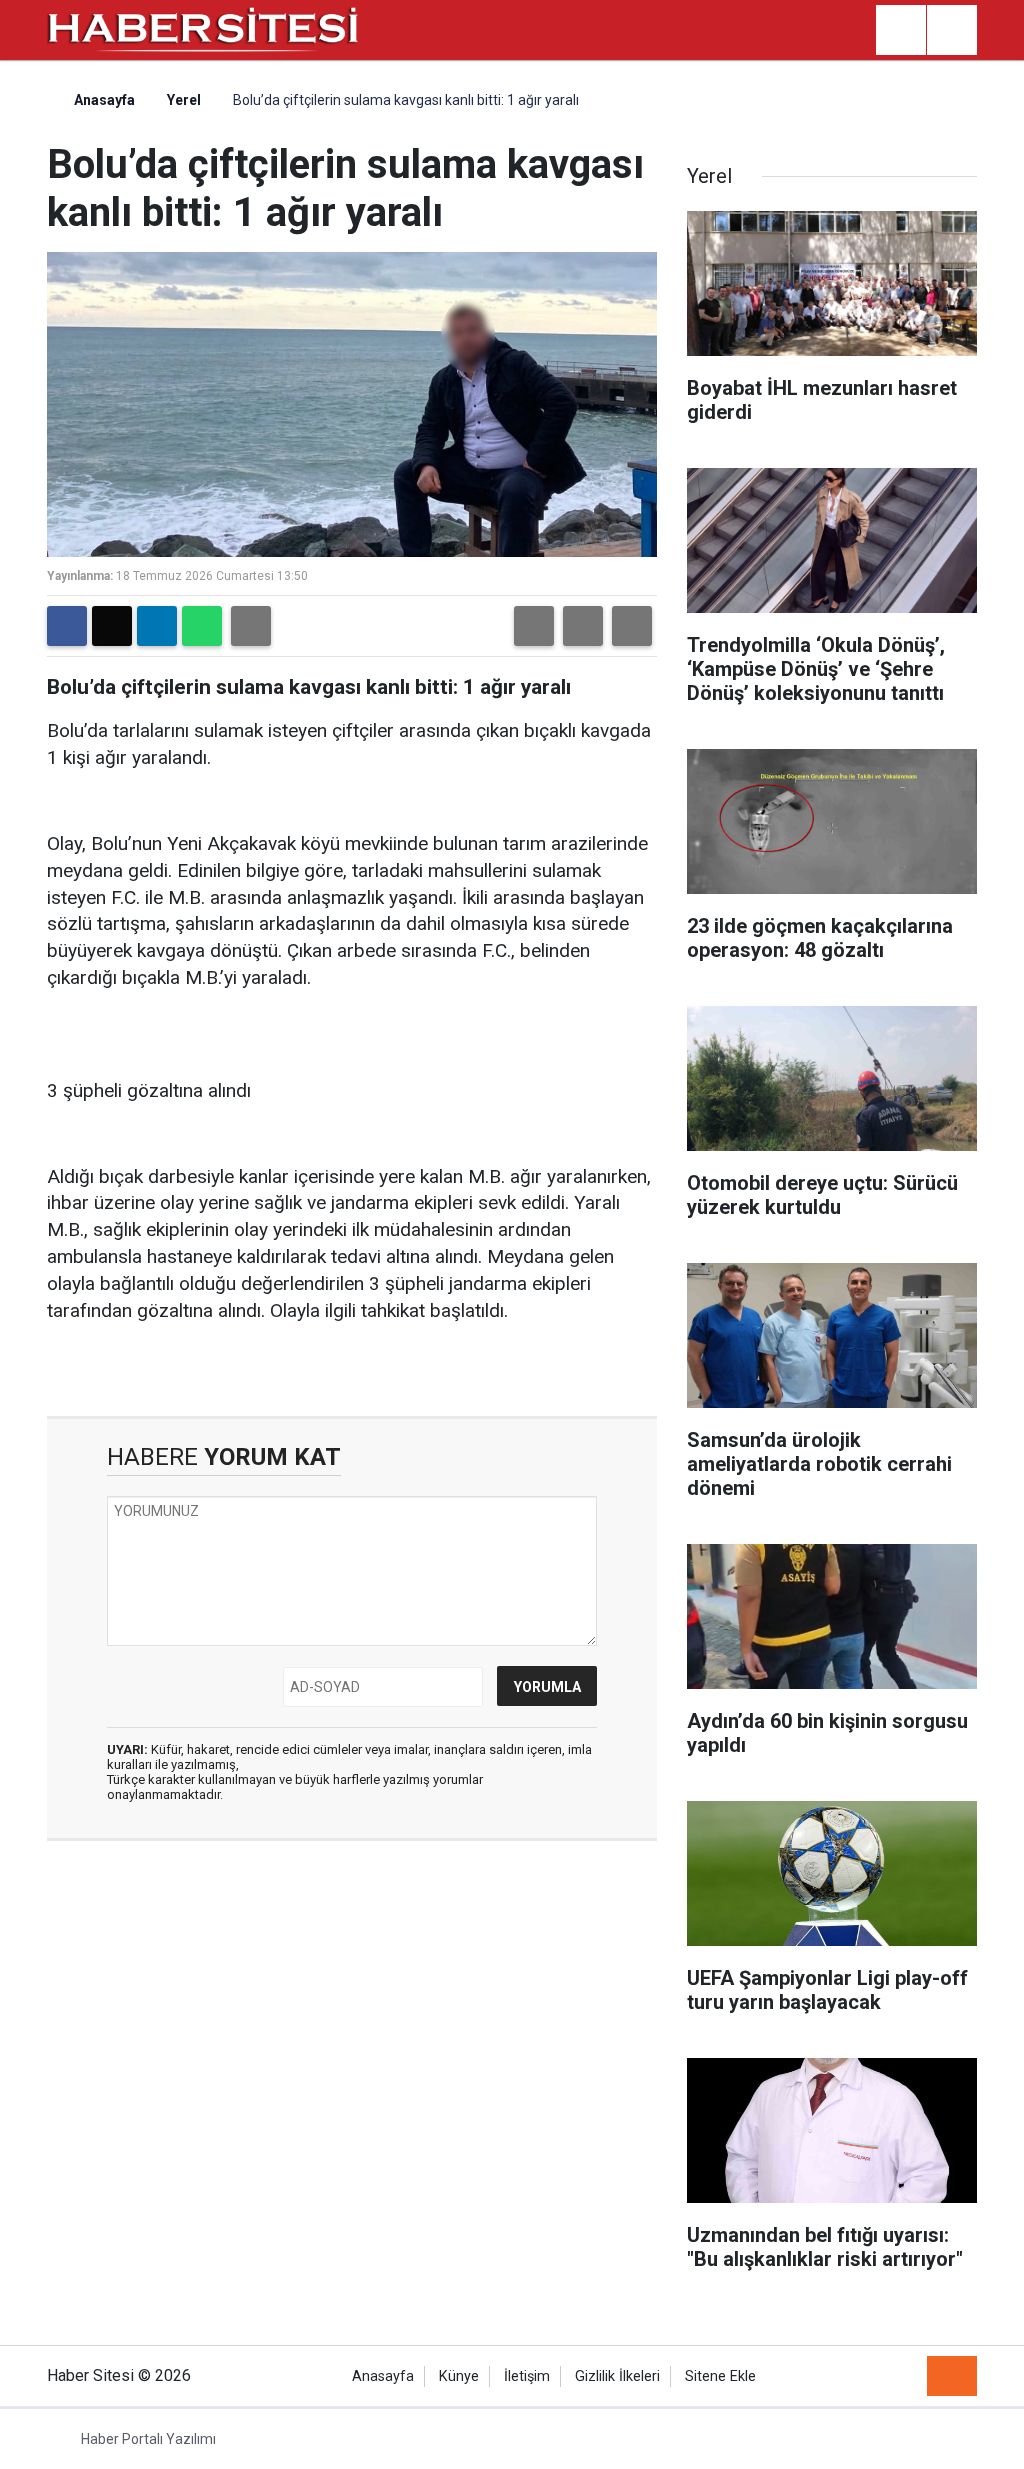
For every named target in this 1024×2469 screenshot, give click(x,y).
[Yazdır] (251, 626)
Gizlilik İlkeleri (617, 2376)
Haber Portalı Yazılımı (148, 2439)
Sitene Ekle (720, 2376)
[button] (534, 626)
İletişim (527, 2376)
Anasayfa (103, 100)
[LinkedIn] (157, 626)
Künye (459, 2376)
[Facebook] (67, 626)
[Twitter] (112, 626)
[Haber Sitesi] (204, 28)
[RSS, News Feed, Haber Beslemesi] (952, 2376)
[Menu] (952, 31)
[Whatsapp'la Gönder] (202, 626)
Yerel (184, 100)
